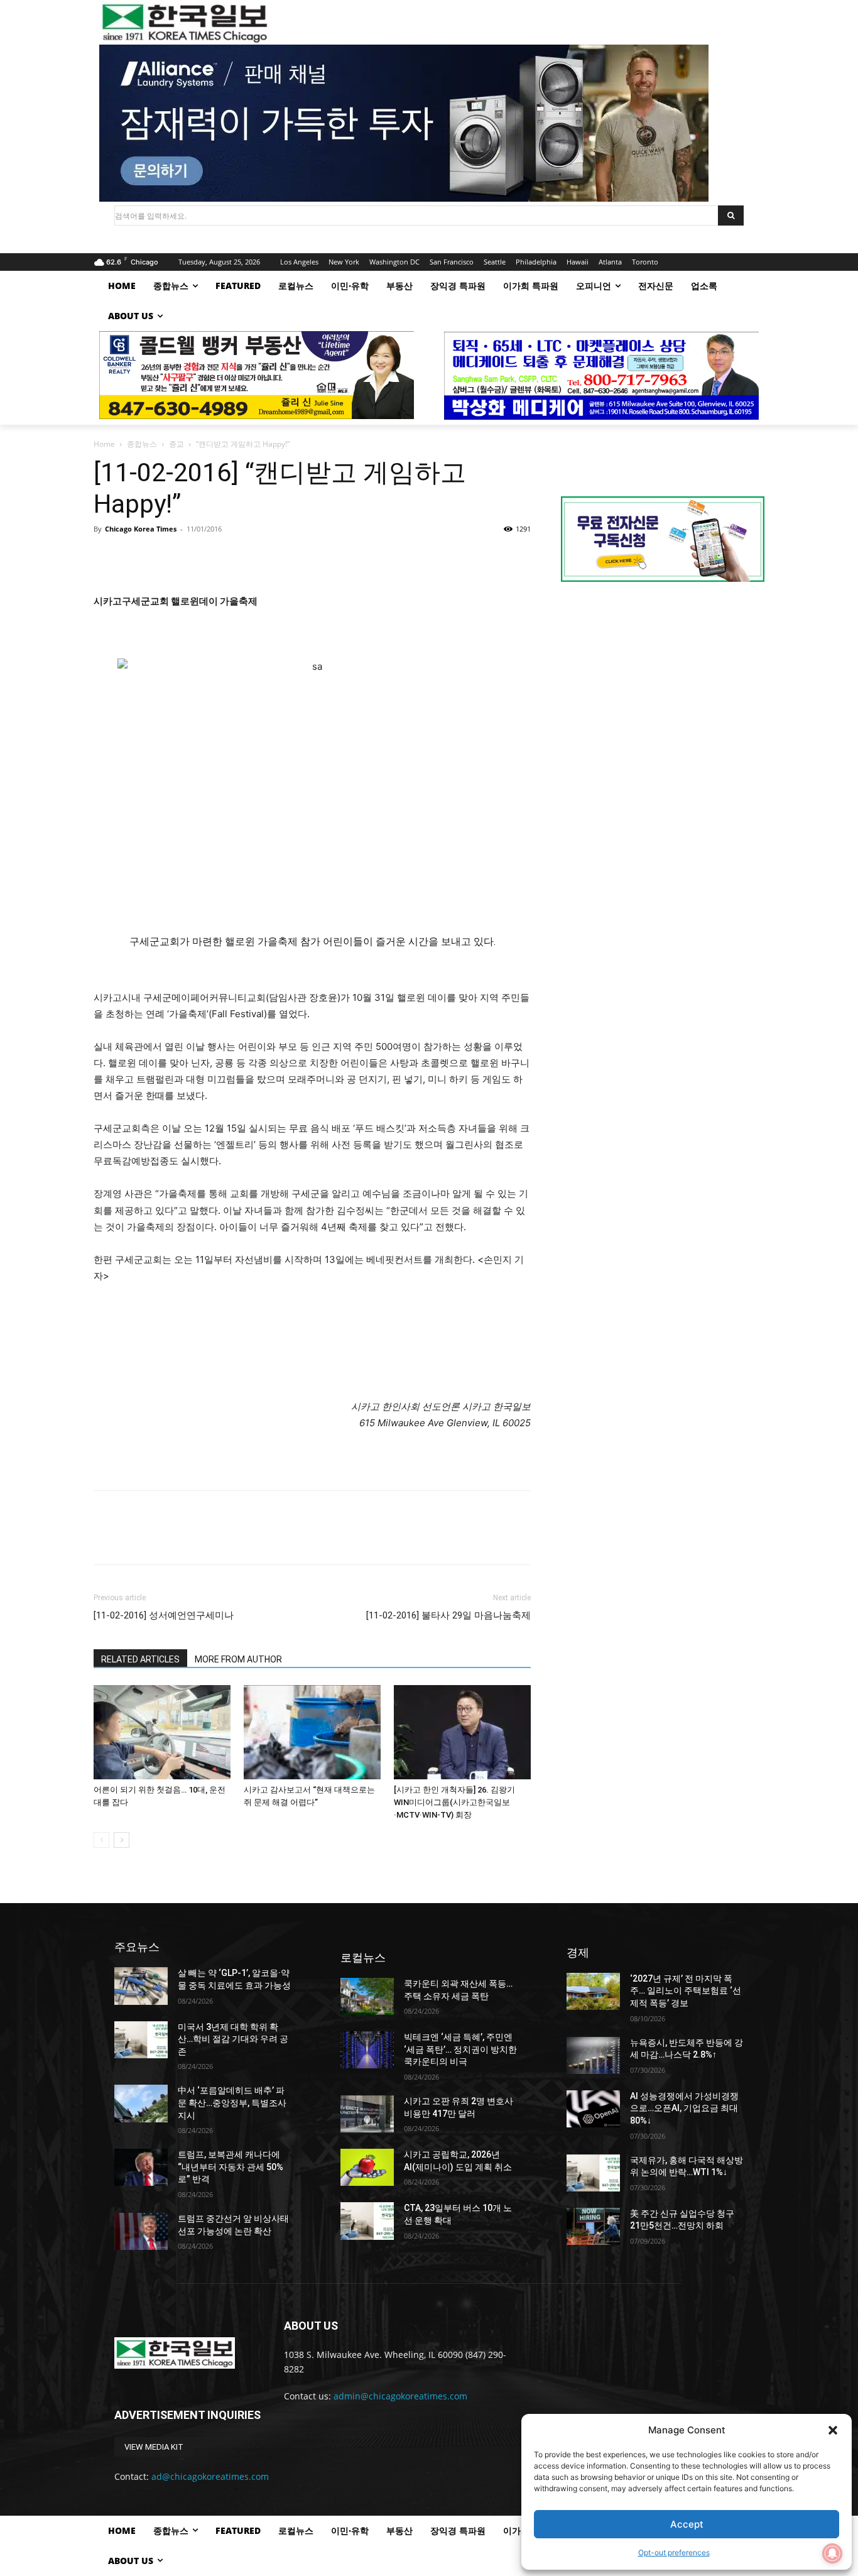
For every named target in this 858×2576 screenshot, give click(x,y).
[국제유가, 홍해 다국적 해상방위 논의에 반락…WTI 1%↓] (593, 2173)
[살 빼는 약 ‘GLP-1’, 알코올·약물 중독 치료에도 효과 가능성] (141, 1986)
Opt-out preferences (674, 2552)
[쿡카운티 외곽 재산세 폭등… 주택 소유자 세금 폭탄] (367, 1996)
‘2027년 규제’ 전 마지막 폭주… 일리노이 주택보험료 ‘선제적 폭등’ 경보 (686, 1991)
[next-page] (122, 1840)
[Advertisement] (663, 697)
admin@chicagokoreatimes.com (400, 2396)
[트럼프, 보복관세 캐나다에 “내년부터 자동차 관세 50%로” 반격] (141, 2167)
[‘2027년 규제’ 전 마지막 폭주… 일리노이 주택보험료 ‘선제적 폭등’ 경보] (593, 1991)
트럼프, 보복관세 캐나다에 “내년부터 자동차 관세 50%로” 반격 (231, 2167)
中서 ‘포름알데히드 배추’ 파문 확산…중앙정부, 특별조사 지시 (232, 2103)
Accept (687, 2524)
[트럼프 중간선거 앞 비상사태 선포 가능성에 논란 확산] (141, 2231)
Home (104, 444)
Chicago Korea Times (141, 529)
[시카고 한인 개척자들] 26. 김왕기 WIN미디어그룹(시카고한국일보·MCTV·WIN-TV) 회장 (454, 1802)
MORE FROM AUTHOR (238, 1659)
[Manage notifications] (832, 2553)
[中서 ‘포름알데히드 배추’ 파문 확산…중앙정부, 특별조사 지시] (141, 2103)
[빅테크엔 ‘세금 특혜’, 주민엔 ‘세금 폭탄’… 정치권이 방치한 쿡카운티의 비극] (367, 2050)
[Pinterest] (164, 557)
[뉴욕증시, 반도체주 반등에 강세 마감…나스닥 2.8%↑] (593, 2055)
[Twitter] (135, 557)
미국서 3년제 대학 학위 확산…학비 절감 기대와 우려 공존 (233, 2039)
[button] (833, 2430)
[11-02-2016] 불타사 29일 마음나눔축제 (448, 1615)
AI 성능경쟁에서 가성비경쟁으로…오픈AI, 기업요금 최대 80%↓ (684, 2108)
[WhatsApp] (193, 557)
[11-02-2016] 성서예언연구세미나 (164, 1615)
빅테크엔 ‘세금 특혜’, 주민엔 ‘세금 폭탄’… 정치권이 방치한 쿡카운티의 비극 (460, 2049)
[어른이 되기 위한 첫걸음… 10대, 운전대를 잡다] (162, 1732)
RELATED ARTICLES (140, 1659)
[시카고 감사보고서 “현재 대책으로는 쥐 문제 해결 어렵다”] (312, 1732)
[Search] (731, 216)
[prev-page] (101, 1840)
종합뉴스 (142, 444)
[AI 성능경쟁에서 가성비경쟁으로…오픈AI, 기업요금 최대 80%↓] (593, 2109)
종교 (176, 444)
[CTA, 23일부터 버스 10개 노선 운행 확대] (367, 2221)
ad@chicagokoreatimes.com (210, 2476)
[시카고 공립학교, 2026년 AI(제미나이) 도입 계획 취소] (367, 2167)
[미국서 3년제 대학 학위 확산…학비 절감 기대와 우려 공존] (141, 2040)
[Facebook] (106, 557)
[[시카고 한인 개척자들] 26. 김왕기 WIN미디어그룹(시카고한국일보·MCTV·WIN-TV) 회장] (462, 1732)
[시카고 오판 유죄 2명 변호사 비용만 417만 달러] (367, 2114)
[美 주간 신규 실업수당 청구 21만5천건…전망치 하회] (593, 2226)
